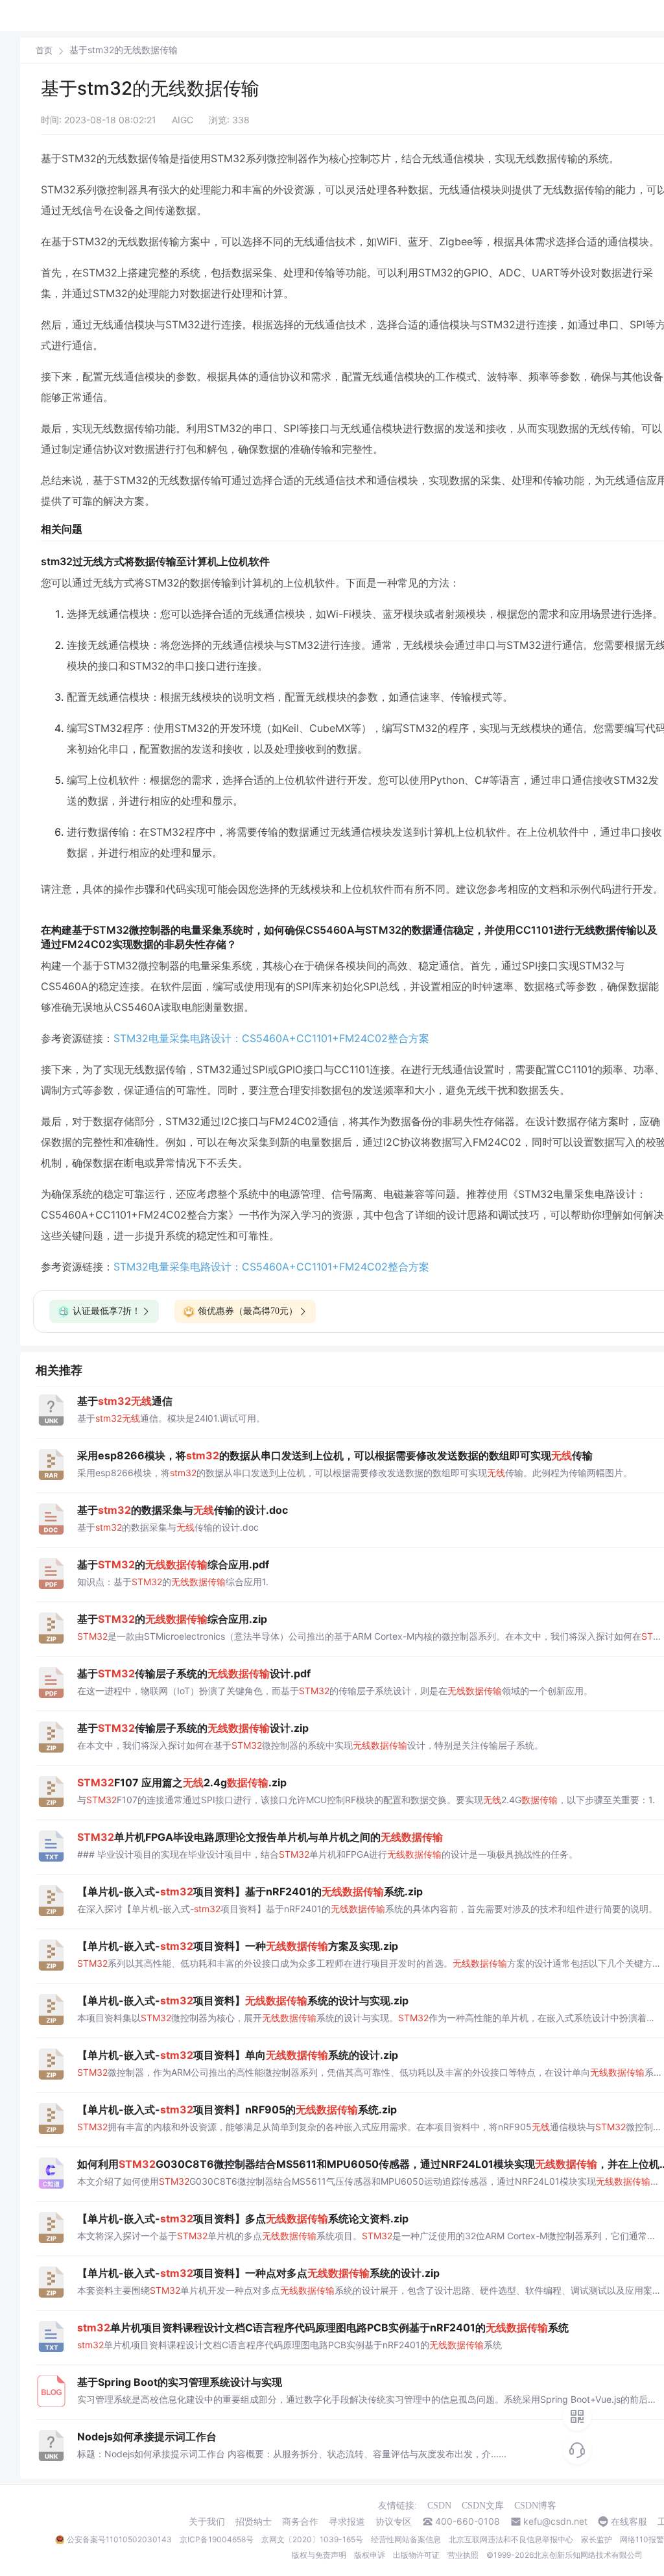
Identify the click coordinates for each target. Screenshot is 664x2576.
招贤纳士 (254, 2521)
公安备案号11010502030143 (119, 2539)
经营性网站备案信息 (406, 2539)
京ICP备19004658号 (217, 2539)
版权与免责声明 (319, 2555)
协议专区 (394, 2521)
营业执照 (463, 2555)
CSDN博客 (535, 2506)
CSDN (439, 2506)
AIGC (183, 120)
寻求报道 (347, 2521)
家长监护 (597, 2539)
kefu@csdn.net (555, 2521)
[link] (44, 50)
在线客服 (629, 2521)
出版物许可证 (416, 2555)
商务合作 (300, 2521)
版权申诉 (370, 2555)
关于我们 (207, 2521)
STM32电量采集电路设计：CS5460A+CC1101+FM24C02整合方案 (271, 1038)
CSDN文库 (483, 2506)
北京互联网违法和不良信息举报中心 (511, 2539)
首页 (44, 50)
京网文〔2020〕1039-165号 (312, 2539)
